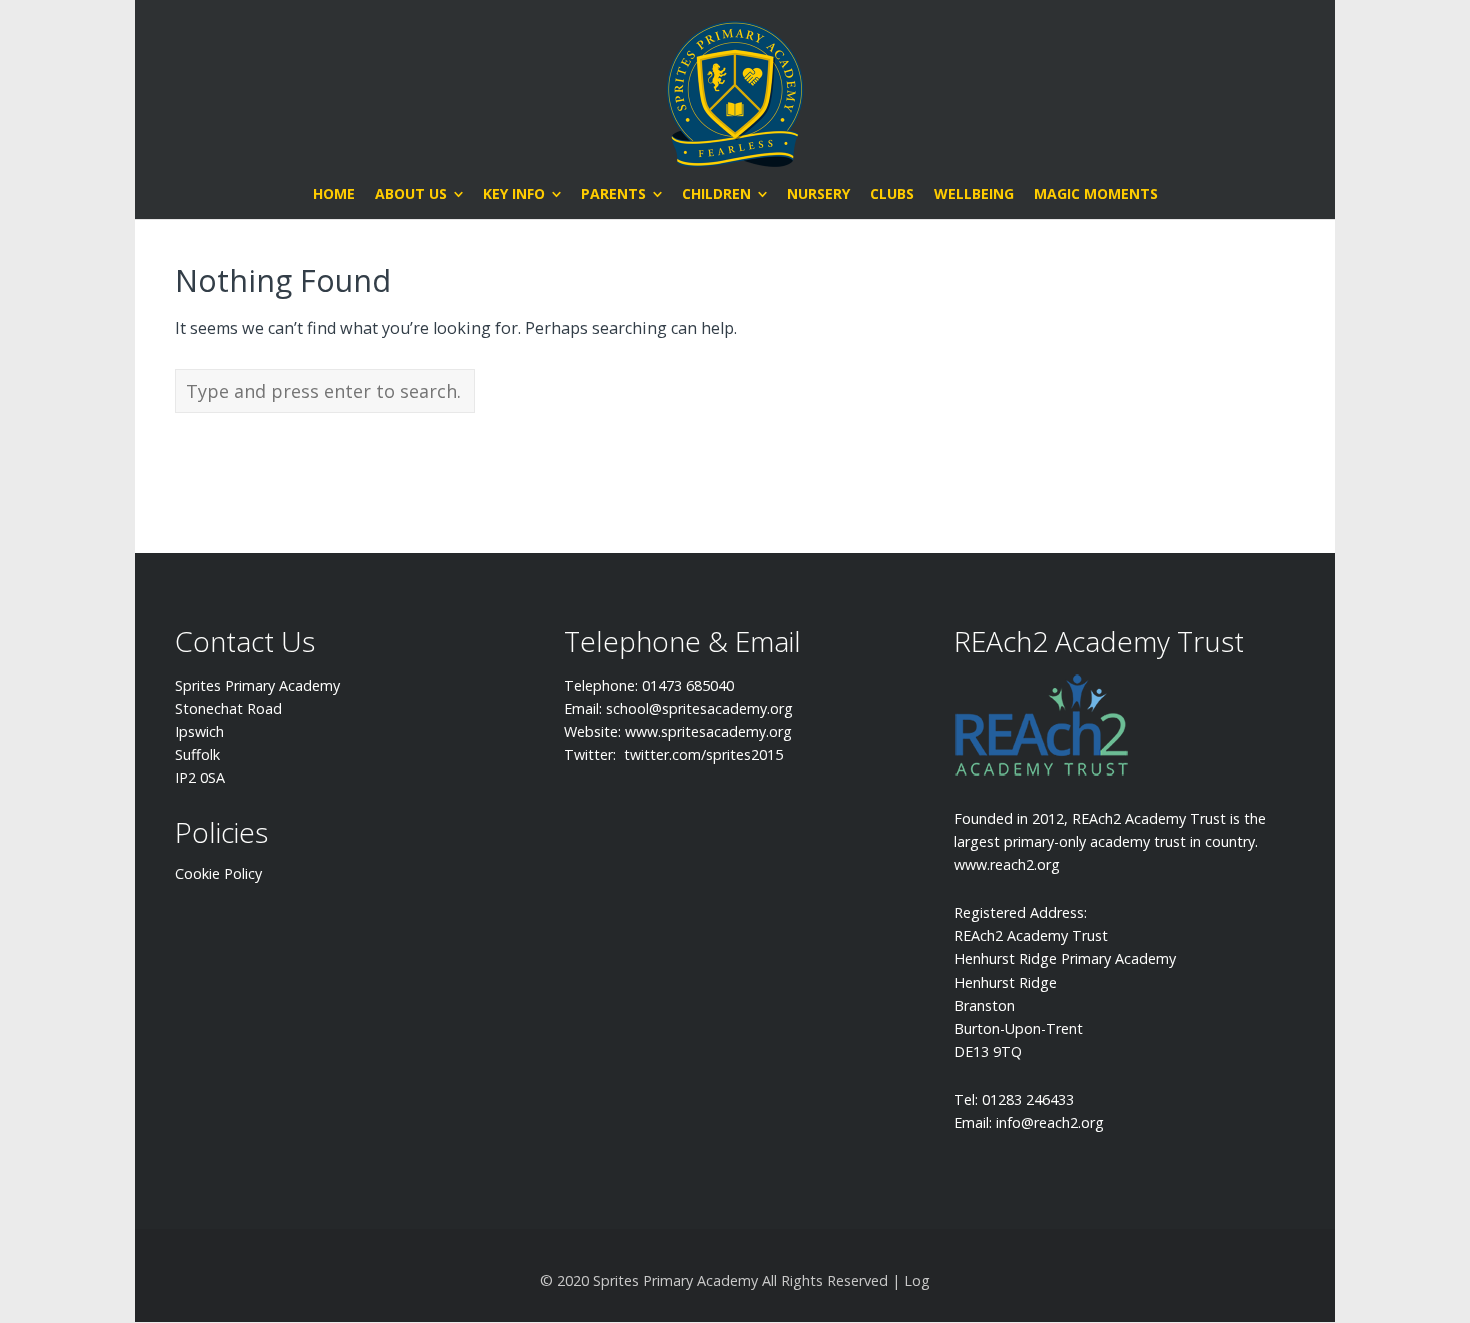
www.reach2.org (1007, 864)
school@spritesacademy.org (699, 708)
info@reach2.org (1050, 1122)
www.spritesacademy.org (708, 731)
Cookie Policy (218, 873)
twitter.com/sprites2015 (703, 754)
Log (917, 1280)
